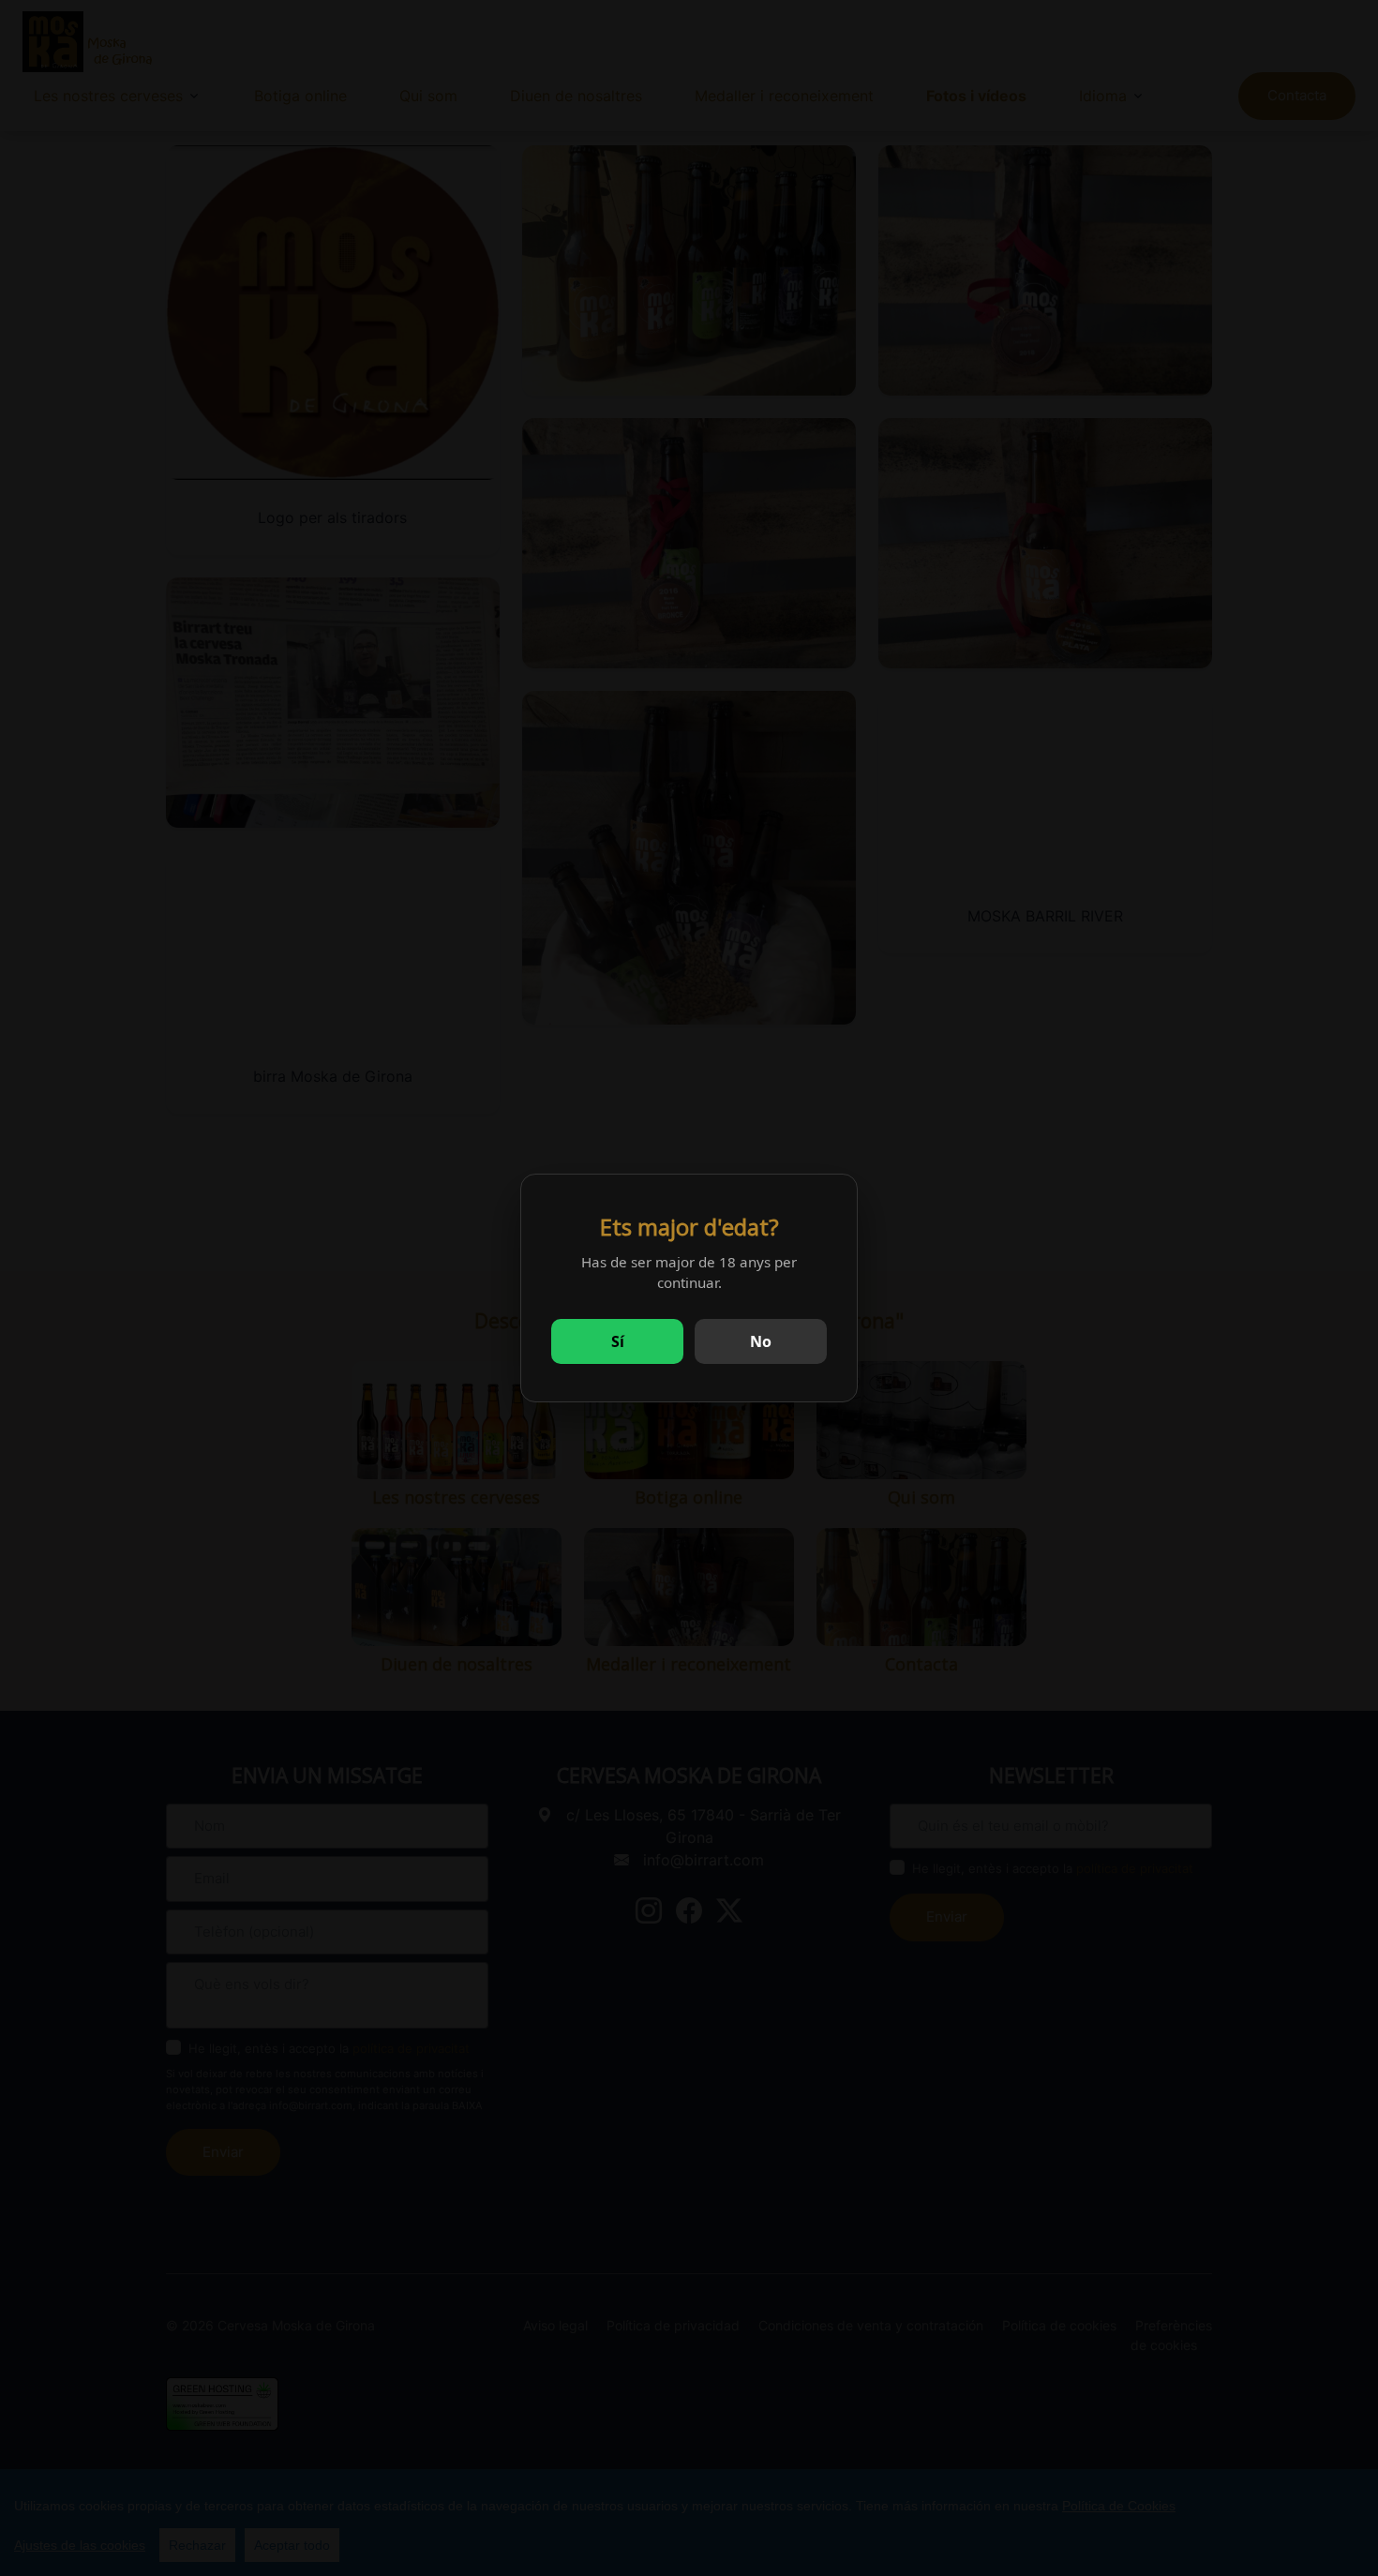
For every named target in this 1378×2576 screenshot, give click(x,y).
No (761, 1341)
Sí (618, 1341)
